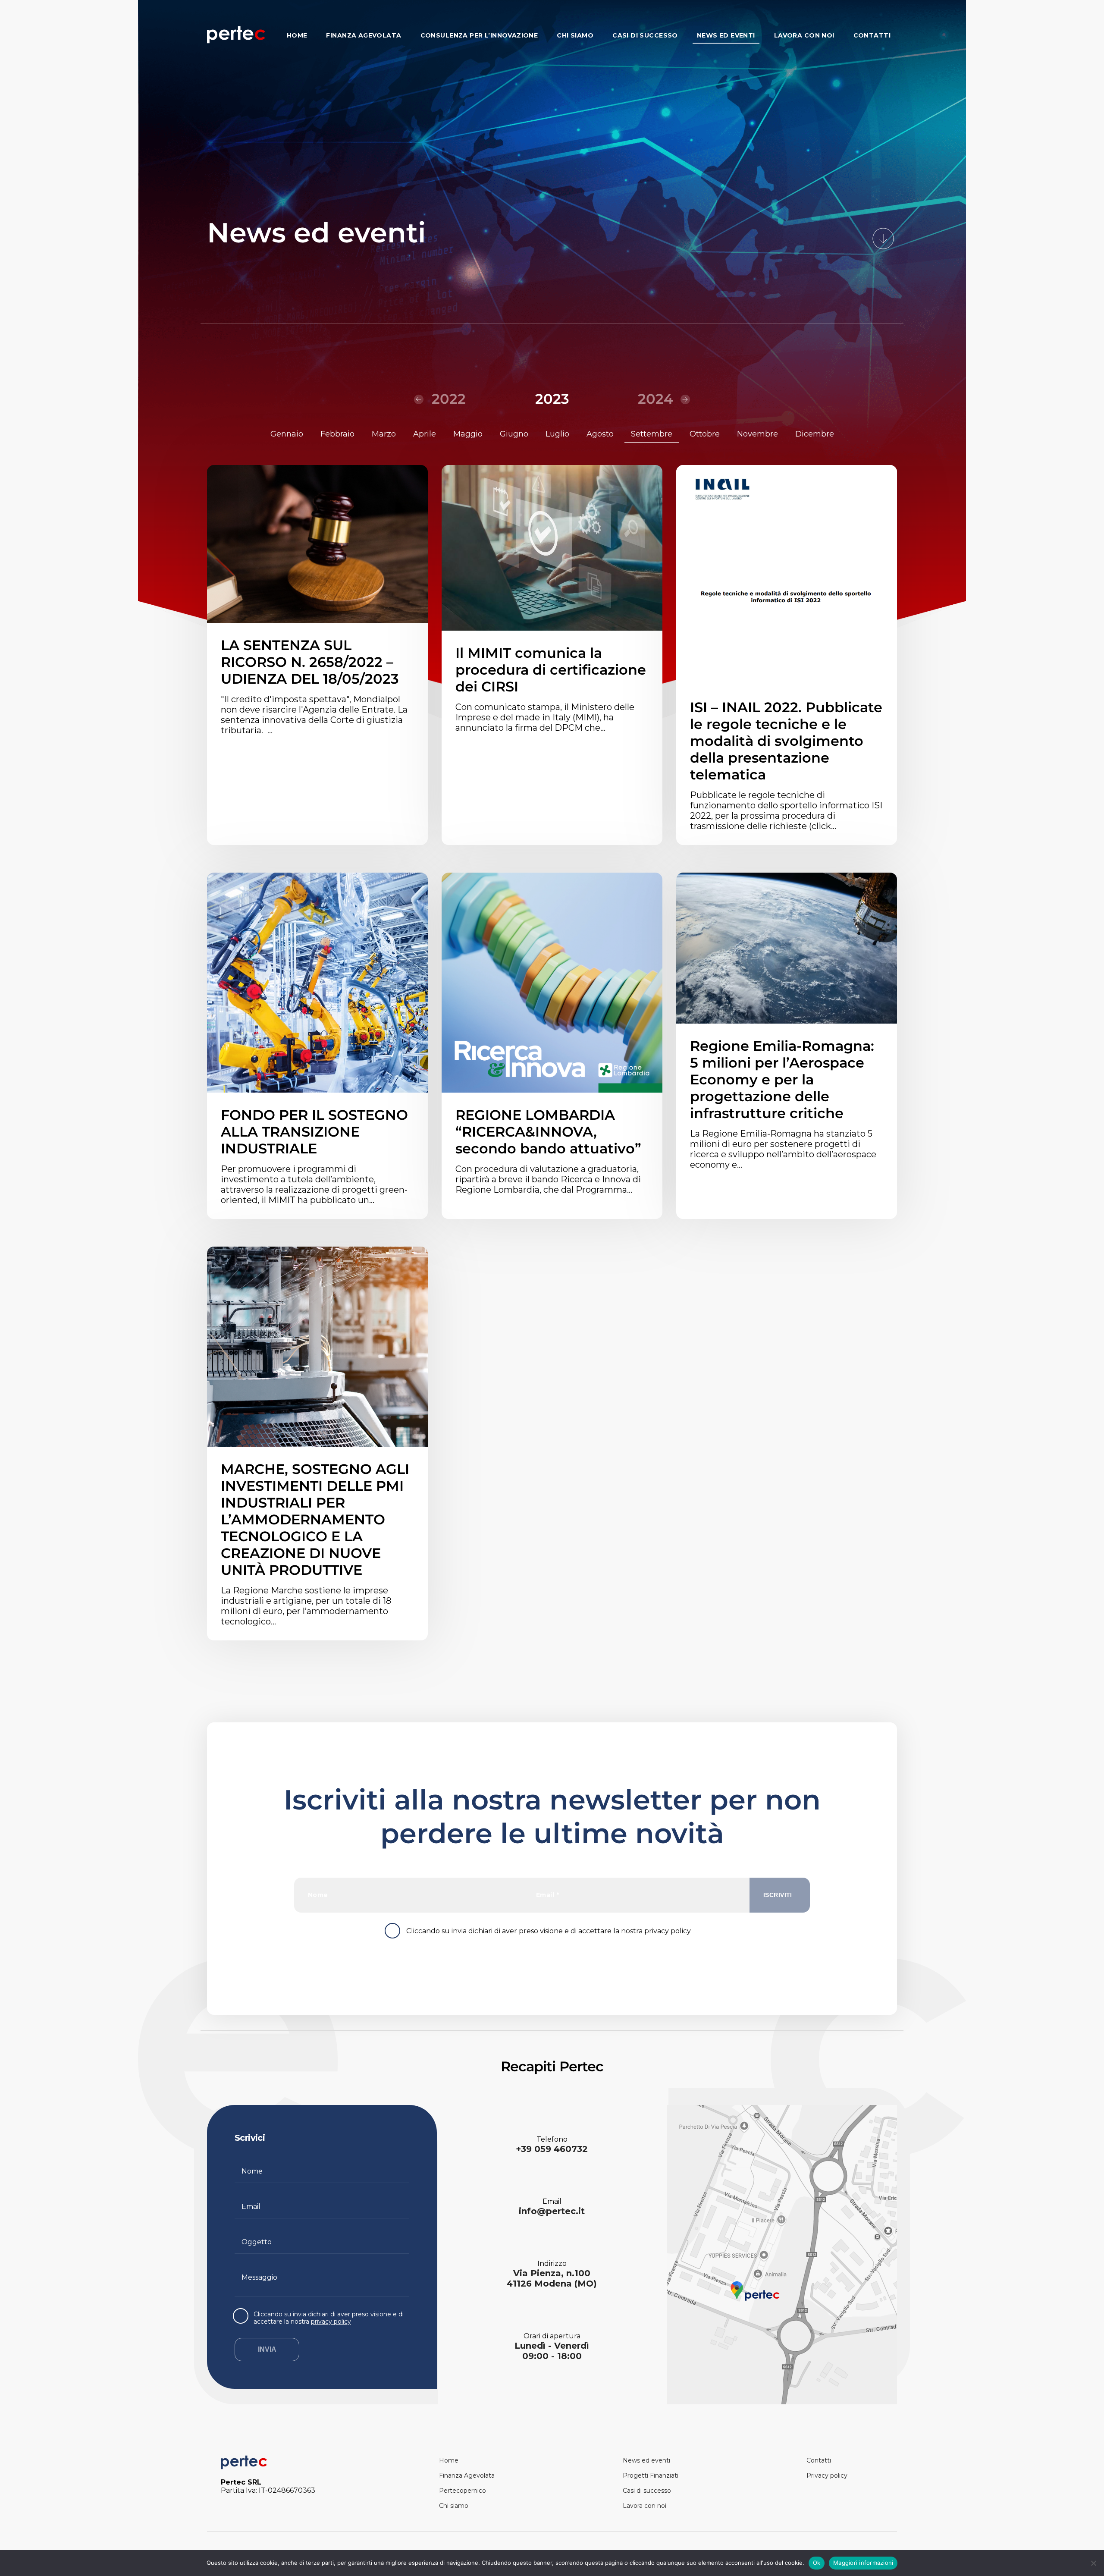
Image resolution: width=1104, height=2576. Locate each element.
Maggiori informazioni (863, 2563)
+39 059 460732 (552, 2149)
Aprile (425, 434)
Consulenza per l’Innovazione (479, 36)
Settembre (652, 434)
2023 (552, 399)
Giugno (514, 434)
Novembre (757, 434)
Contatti (872, 36)
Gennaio (287, 434)
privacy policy (668, 1931)
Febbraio (337, 434)
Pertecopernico (463, 2491)
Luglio (557, 434)
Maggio (468, 434)
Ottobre (705, 434)
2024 (655, 399)
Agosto (600, 434)
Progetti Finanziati (651, 2475)
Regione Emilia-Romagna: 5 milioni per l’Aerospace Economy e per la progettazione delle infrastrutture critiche (782, 1079)
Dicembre (815, 434)
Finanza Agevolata (364, 36)
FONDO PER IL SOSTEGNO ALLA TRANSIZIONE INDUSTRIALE (314, 1132)
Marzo (384, 434)
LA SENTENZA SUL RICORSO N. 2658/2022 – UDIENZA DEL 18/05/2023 (310, 662)
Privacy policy (827, 2475)
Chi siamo (575, 36)
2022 (449, 399)
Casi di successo (645, 36)
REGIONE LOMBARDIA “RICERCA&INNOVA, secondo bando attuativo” (548, 1132)
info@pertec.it (552, 2211)
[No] (1093, 2563)
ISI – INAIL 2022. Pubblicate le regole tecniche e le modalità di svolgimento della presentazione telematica (786, 741)
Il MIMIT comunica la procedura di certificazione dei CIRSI (551, 670)
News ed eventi (726, 36)
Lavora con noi (804, 36)
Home (297, 36)
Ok (817, 2563)
